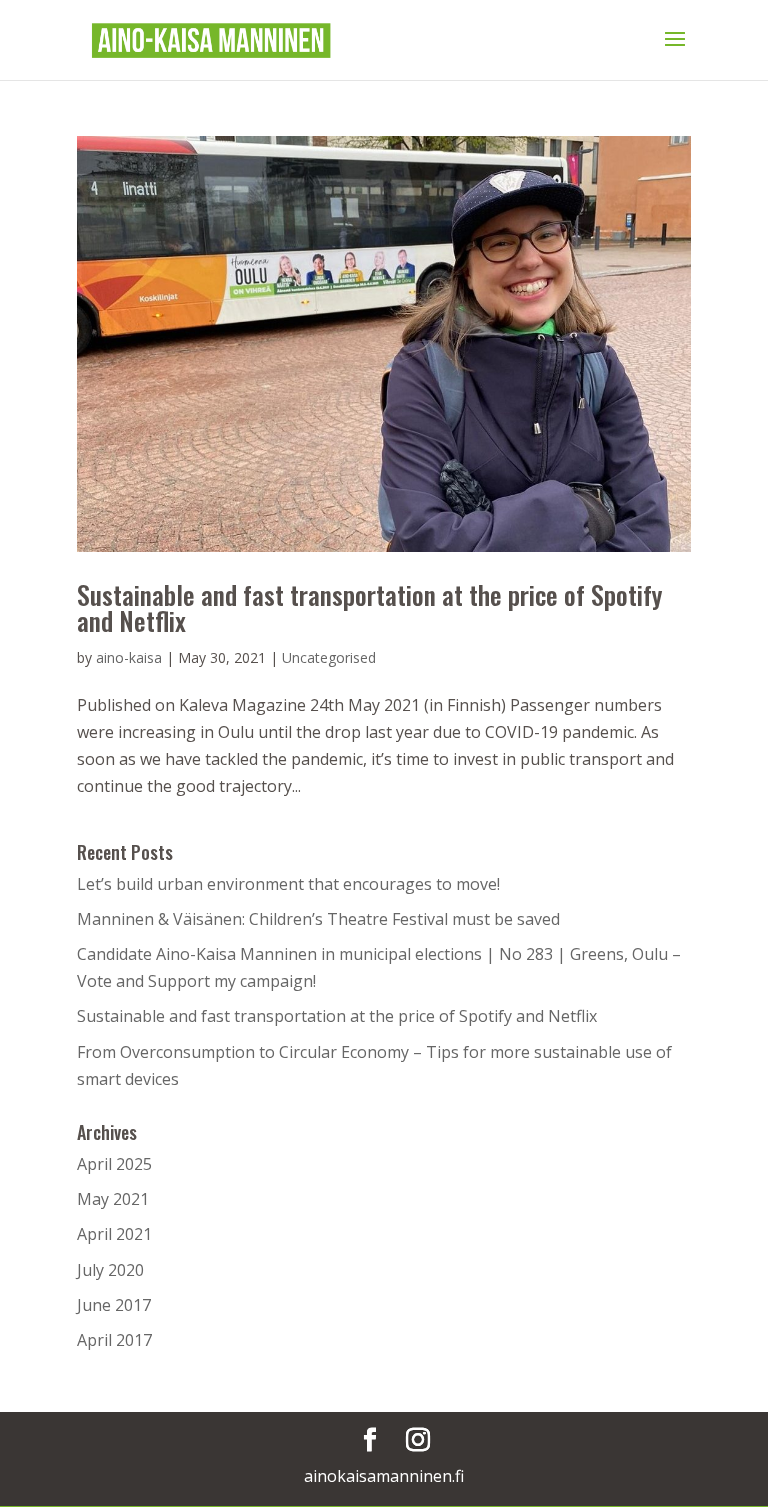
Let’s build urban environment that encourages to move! (290, 884)
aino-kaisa (129, 657)
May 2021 (113, 1199)
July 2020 (110, 1270)
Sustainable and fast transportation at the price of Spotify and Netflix (369, 607)
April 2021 (114, 1234)
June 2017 (114, 1305)
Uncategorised (329, 657)
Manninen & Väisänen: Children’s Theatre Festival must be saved (318, 919)
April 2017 (114, 1340)
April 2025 (114, 1164)
